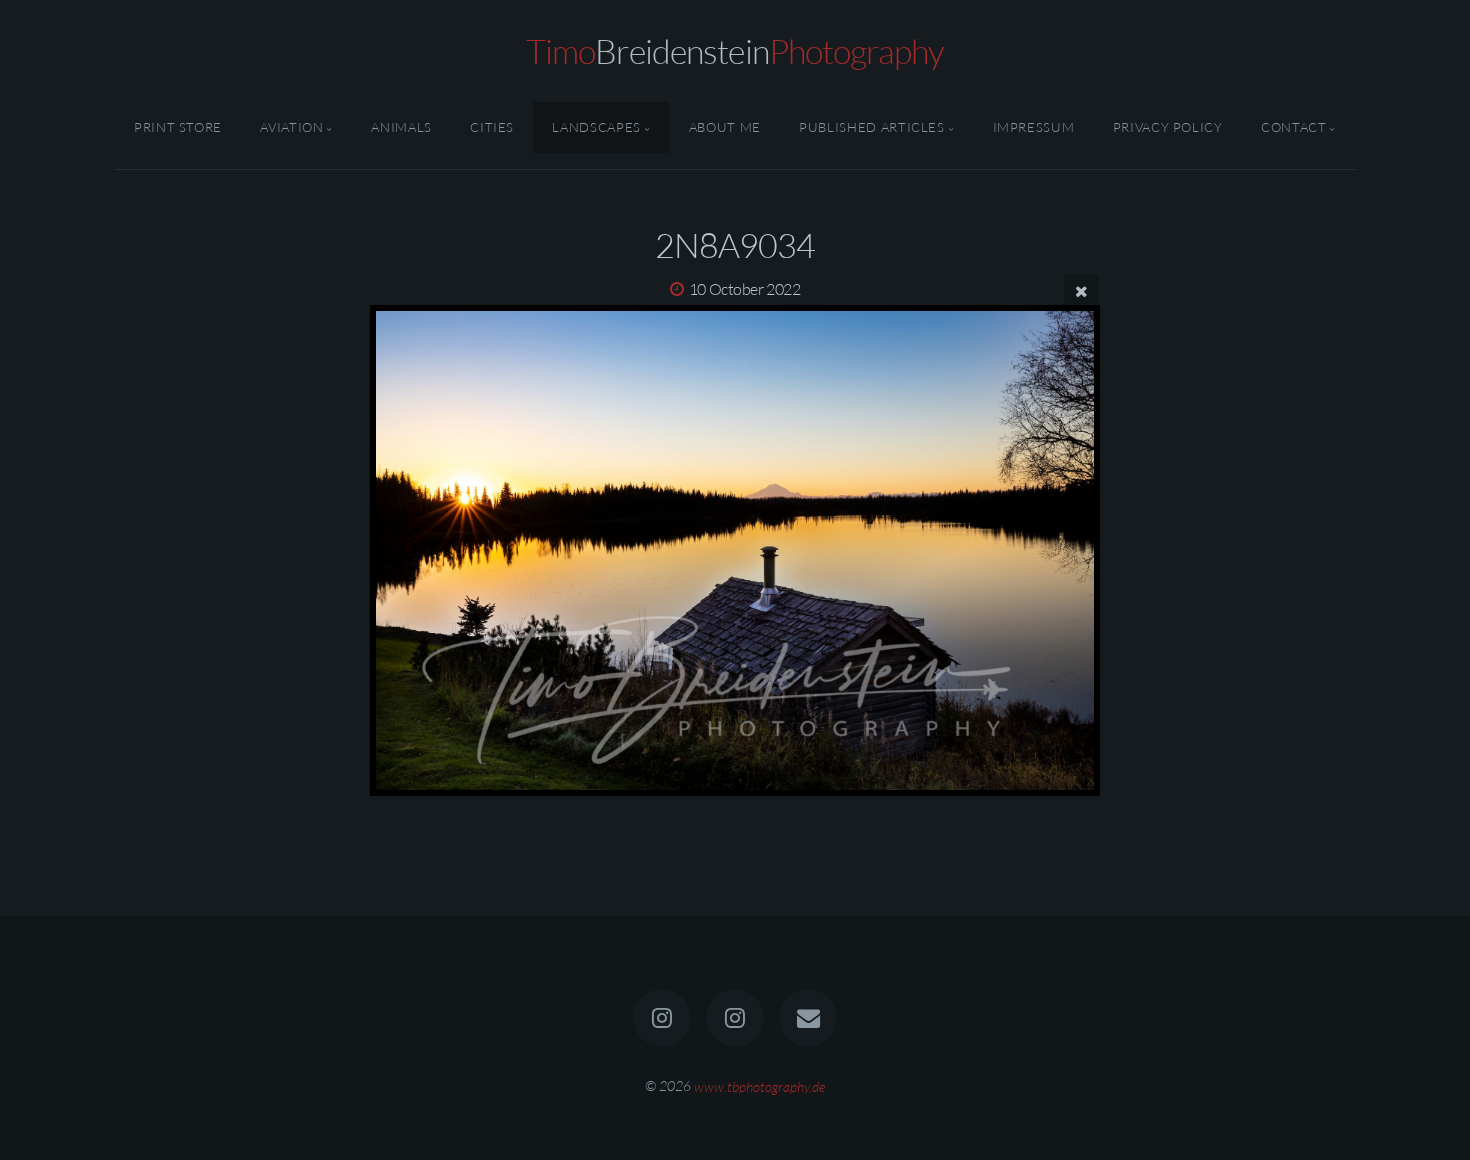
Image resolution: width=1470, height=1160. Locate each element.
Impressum (1034, 127)
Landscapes (596, 127)
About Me (725, 127)
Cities (492, 127)
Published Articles (872, 127)
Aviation (291, 127)
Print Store (178, 127)
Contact (1293, 127)
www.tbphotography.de (759, 1085)
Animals (401, 127)
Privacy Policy (1168, 127)
